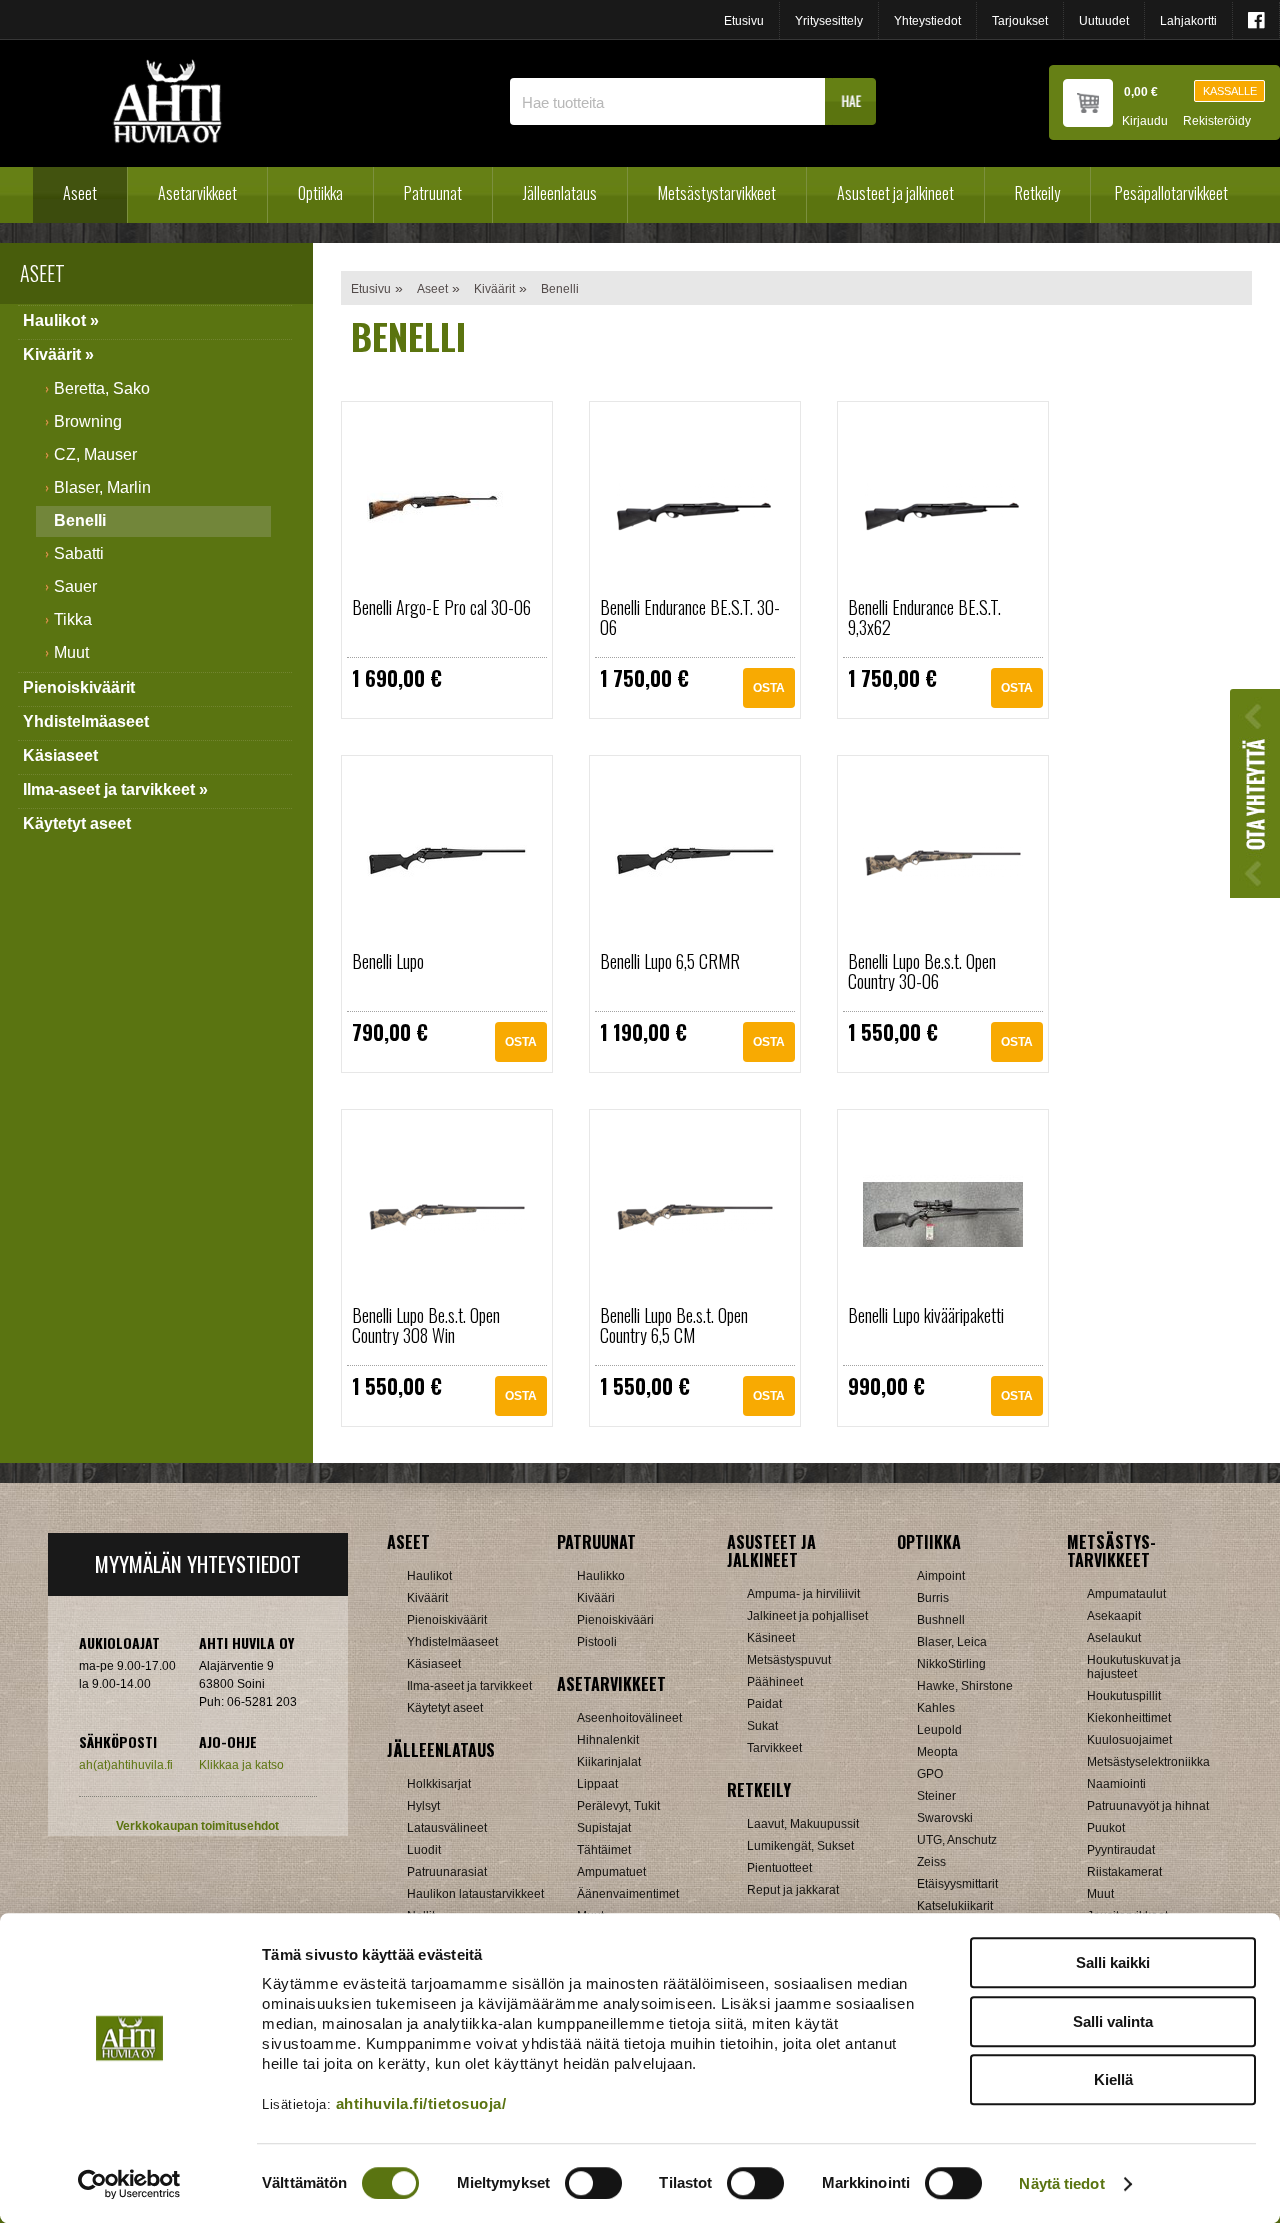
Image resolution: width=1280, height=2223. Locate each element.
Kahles (936, 1708)
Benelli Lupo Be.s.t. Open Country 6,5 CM (674, 1325)
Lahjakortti (1188, 21)
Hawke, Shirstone (965, 1686)
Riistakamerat (1124, 1872)
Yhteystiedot (927, 21)
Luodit (424, 1850)
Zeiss (931, 1862)
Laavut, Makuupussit (803, 1824)
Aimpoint (941, 1576)
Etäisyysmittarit (957, 1884)
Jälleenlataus (560, 193)
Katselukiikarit (955, 1906)
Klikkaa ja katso (241, 1765)
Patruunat (433, 193)
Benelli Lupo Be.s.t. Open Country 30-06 (922, 971)
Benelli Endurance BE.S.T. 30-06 (690, 617)
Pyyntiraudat (1121, 1850)
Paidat (764, 1704)
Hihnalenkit (608, 1740)
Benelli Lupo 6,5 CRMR (670, 961)
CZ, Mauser (95, 454)
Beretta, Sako (102, 388)
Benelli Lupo (388, 961)
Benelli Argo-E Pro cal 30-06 (441, 607)
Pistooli (597, 1642)
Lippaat (597, 1784)
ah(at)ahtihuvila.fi (126, 1765)
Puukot (1106, 1828)
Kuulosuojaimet (1129, 1740)
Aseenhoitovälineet (629, 1718)
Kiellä (1113, 2079)
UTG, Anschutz (957, 1840)
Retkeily (1037, 193)
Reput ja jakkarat (793, 1890)
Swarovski (945, 1818)
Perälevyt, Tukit (618, 1806)
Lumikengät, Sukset (800, 1846)
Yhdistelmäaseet (86, 721)
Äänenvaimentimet (628, 1894)
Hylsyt (423, 1806)
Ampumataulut (1126, 1594)
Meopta (937, 1752)
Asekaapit (1114, 1616)
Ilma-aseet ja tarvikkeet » (115, 789)
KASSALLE (1230, 91)
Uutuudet (1104, 21)
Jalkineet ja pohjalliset (807, 1616)
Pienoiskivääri (615, 1620)
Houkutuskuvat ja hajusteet (1134, 1667)
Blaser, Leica (952, 1642)
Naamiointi (1116, 1784)
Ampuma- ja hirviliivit (803, 1594)
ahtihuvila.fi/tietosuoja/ (421, 2103)
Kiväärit (494, 289)
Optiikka (320, 193)
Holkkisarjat (439, 1784)
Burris (933, 1598)
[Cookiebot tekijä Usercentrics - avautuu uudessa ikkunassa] (129, 2184)
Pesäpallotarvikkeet (1171, 193)
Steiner (936, 1796)
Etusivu (744, 21)
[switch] (593, 2183)
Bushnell (941, 1620)
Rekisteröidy (1217, 121)
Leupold (939, 1730)
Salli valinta (1113, 2021)
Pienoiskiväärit (79, 687)
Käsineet (771, 1638)
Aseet (80, 193)
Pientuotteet (779, 1868)
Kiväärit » (58, 354)
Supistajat (604, 1828)
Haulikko (601, 1576)
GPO (930, 1774)
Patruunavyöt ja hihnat (1148, 1806)
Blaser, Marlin (102, 487)
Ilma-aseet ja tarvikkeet (469, 1686)
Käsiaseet (60, 755)
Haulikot (429, 1576)
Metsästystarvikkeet (717, 193)
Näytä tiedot (1061, 2183)
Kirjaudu (1145, 121)
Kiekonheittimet (1129, 1718)
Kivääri (596, 1598)
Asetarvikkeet (197, 193)
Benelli (80, 520)
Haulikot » (61, 320)
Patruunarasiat (447, 1872)
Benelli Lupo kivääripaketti (926, 1315)
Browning (88, 421)
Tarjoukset (1020, 21)
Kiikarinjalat (609, 1762)
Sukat (762, 1726)
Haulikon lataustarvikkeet (475, 1894)
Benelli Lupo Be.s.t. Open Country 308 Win (426, 1325)
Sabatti (79, 553)
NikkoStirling (951, 1664)
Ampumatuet (611, 1872)
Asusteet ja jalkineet (895, 193)
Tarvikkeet (774, 1748)
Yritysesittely (829, 21)
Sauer (75, 586)
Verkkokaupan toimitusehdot (197, 1826)
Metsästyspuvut (789, 1660)
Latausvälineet (447, 1828)
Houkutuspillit (1124, 1696)
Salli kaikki (1113, 1962)
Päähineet (775, 1682)
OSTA (769, 688)
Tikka (73, 619)
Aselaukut (1114, 1638)
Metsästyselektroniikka (1148, 1762)
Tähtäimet (604, 1850)
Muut (71, 652)
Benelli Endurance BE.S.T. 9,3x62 (924, 617)
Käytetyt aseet (77, 823)
